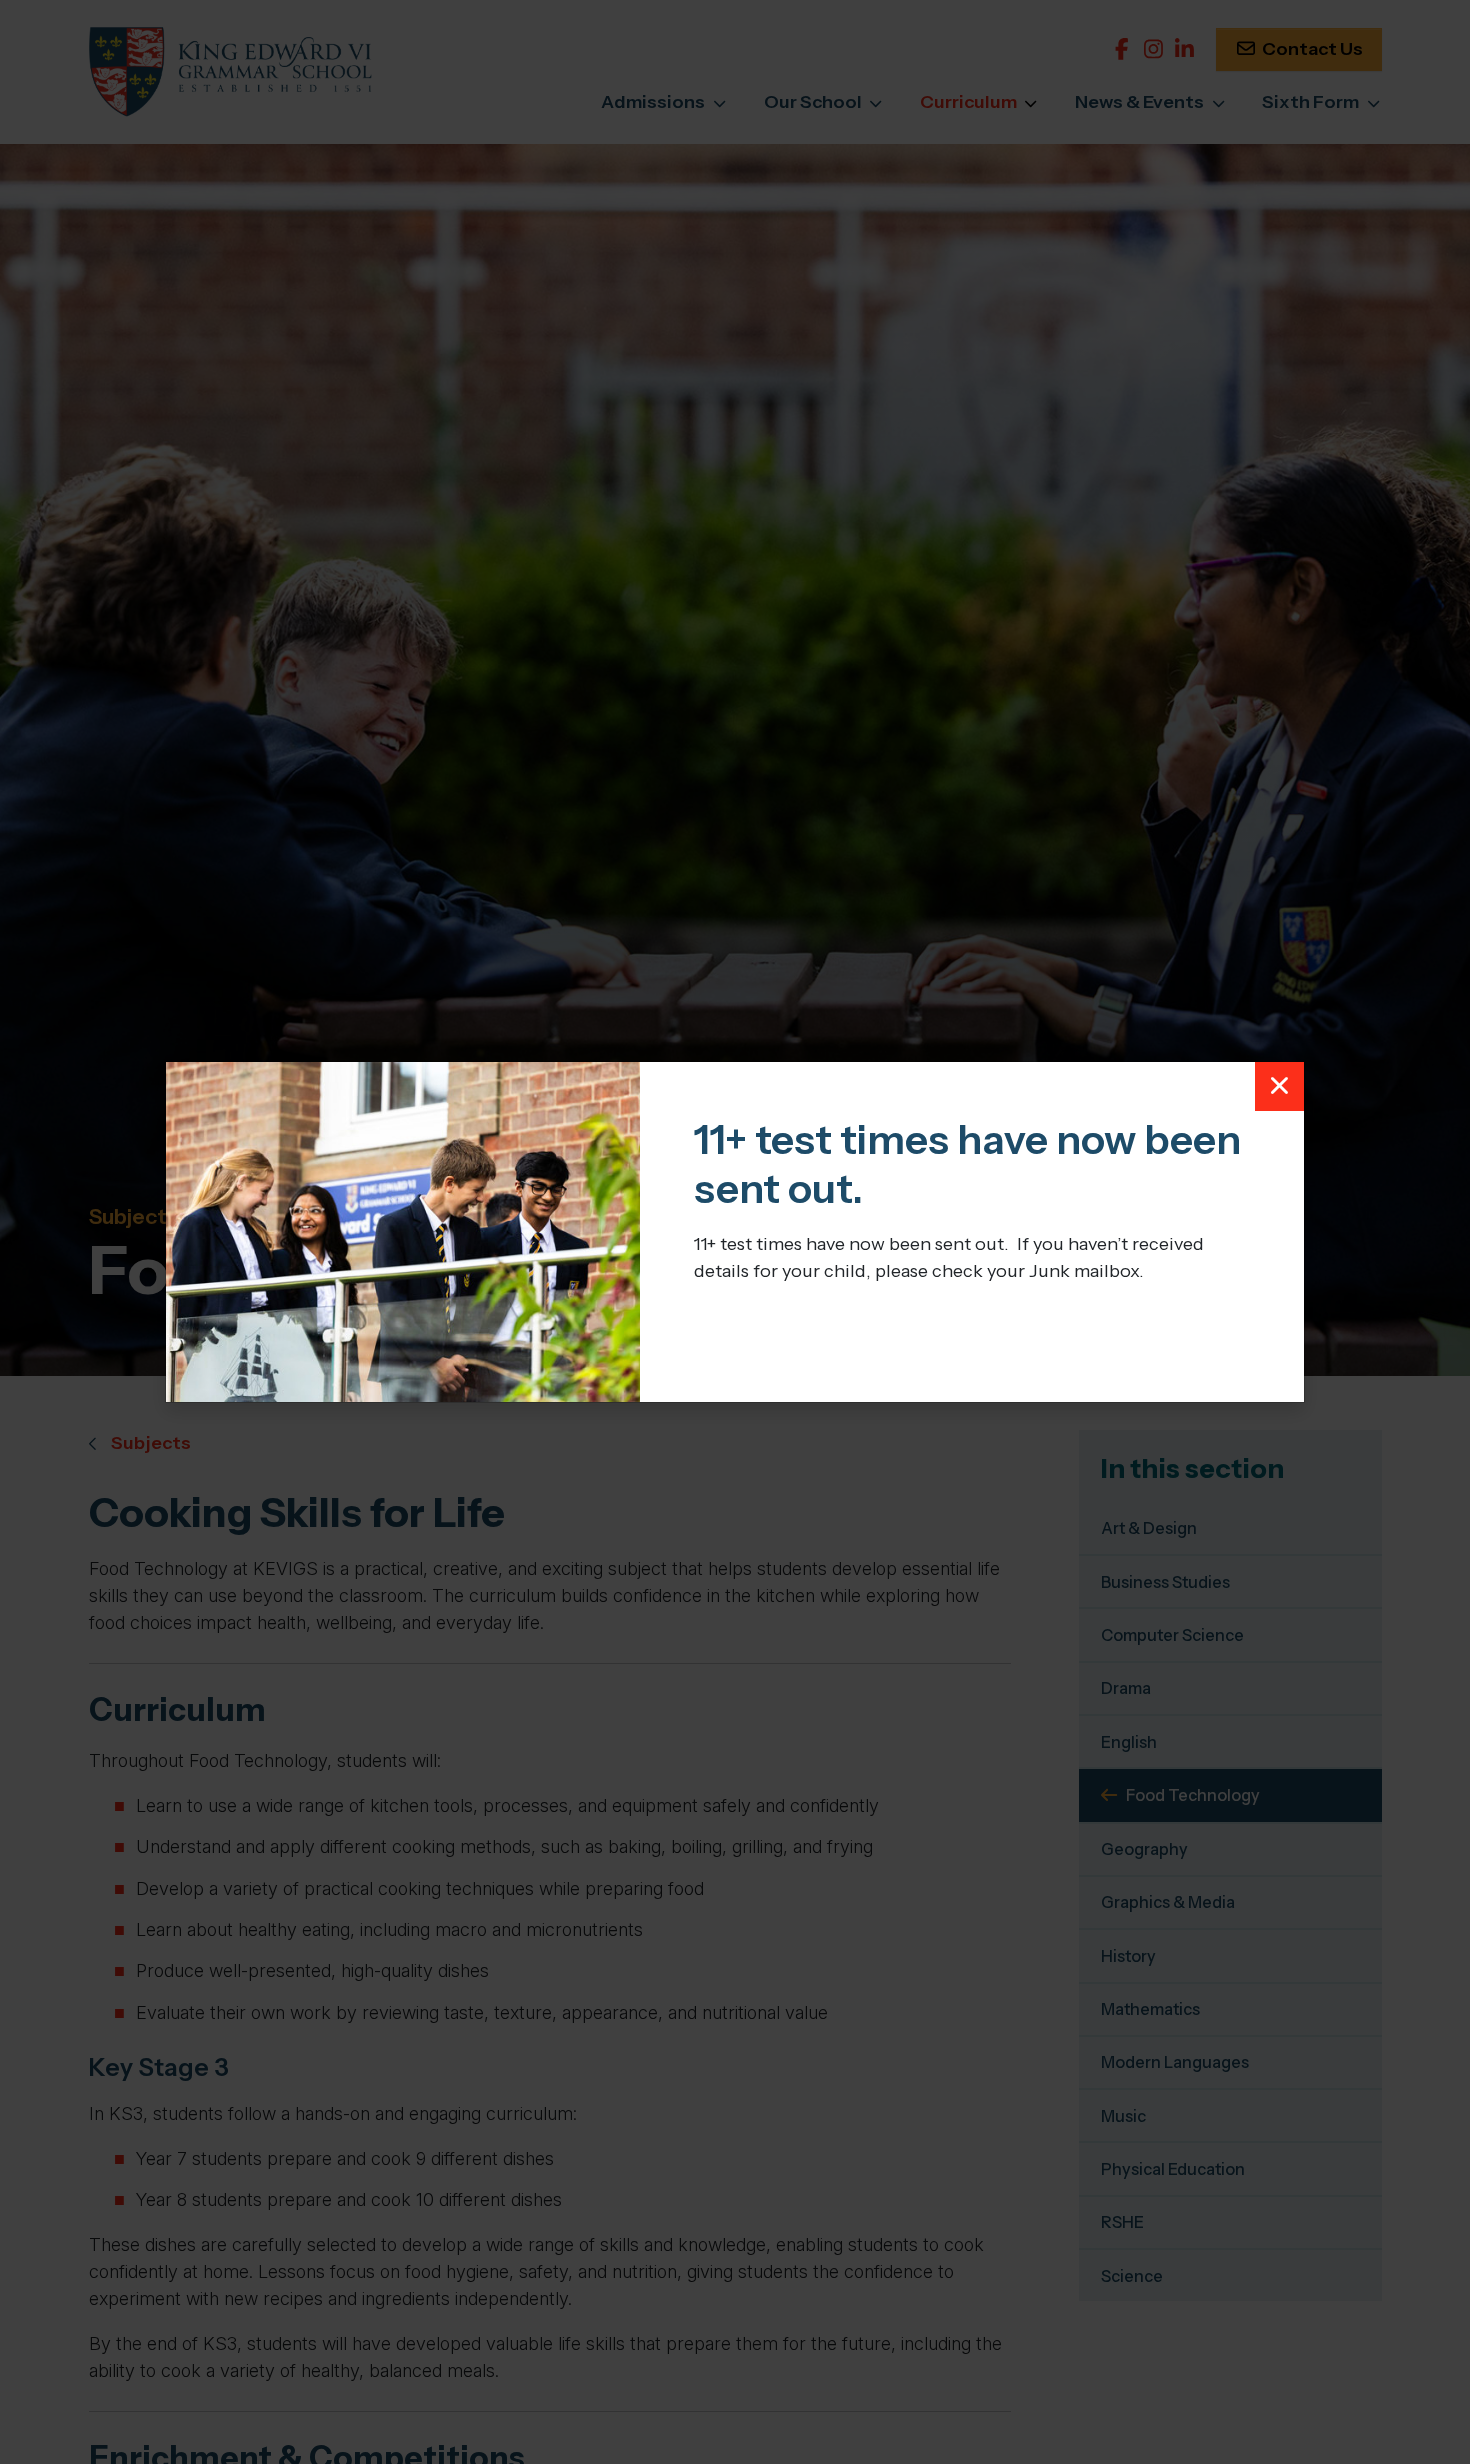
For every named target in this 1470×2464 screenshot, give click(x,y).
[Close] (1280, 1087)
